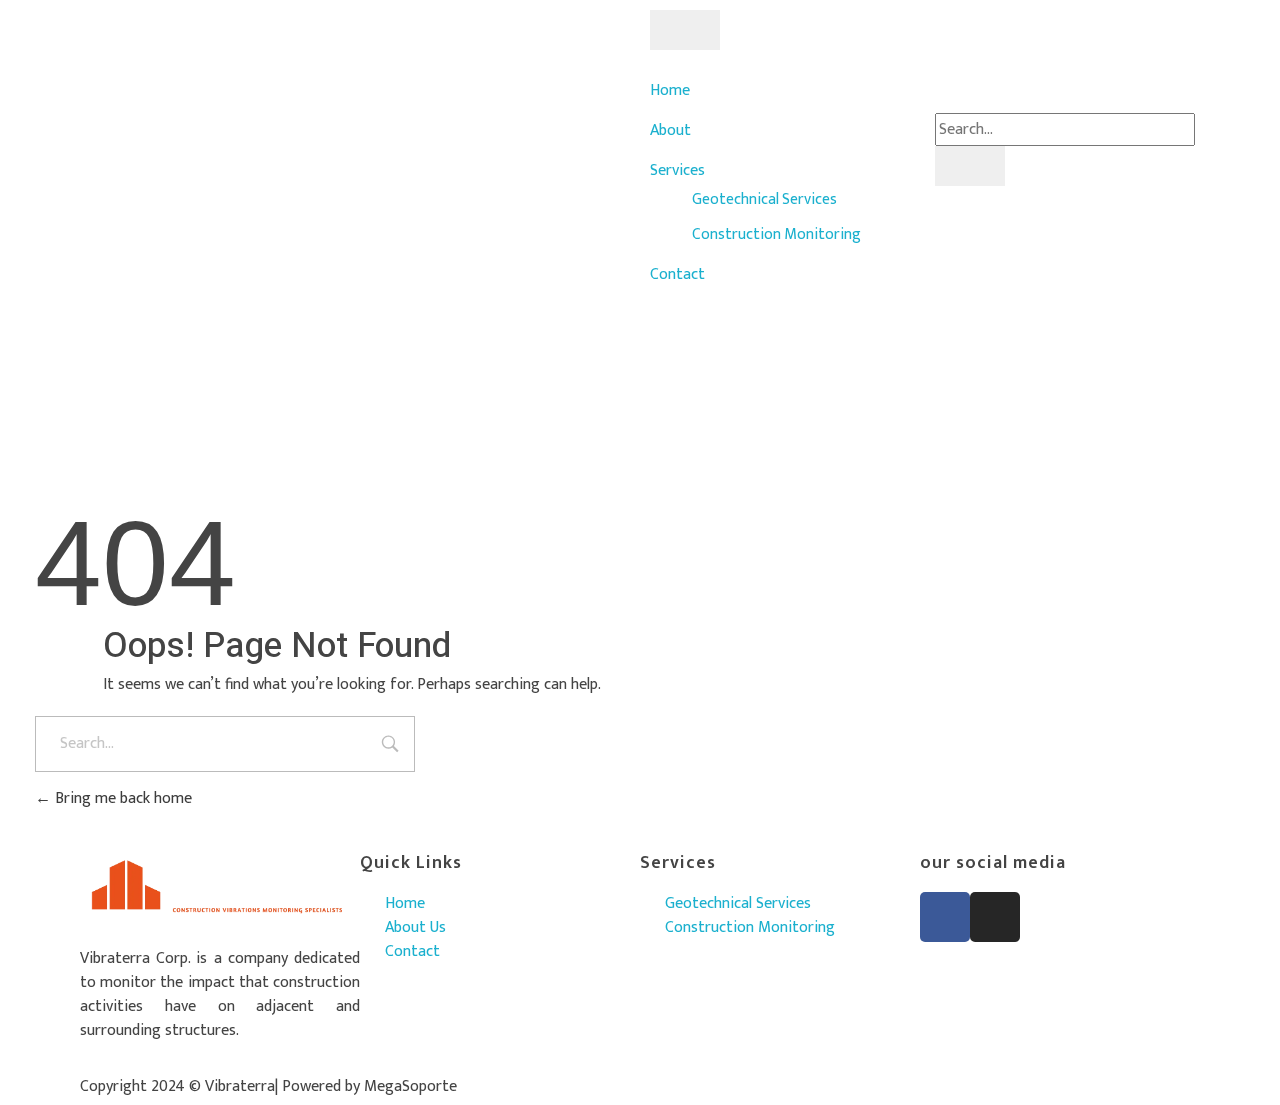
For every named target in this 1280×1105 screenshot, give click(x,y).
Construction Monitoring (776, 234)
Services (677, 170)
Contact (677, 274)
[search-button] (970, 166)
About (670, 130)
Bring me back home (121, 798)
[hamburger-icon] (685, 30)
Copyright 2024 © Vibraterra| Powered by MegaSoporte (268, 1086)
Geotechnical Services (764, 199)
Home (670, 90)
